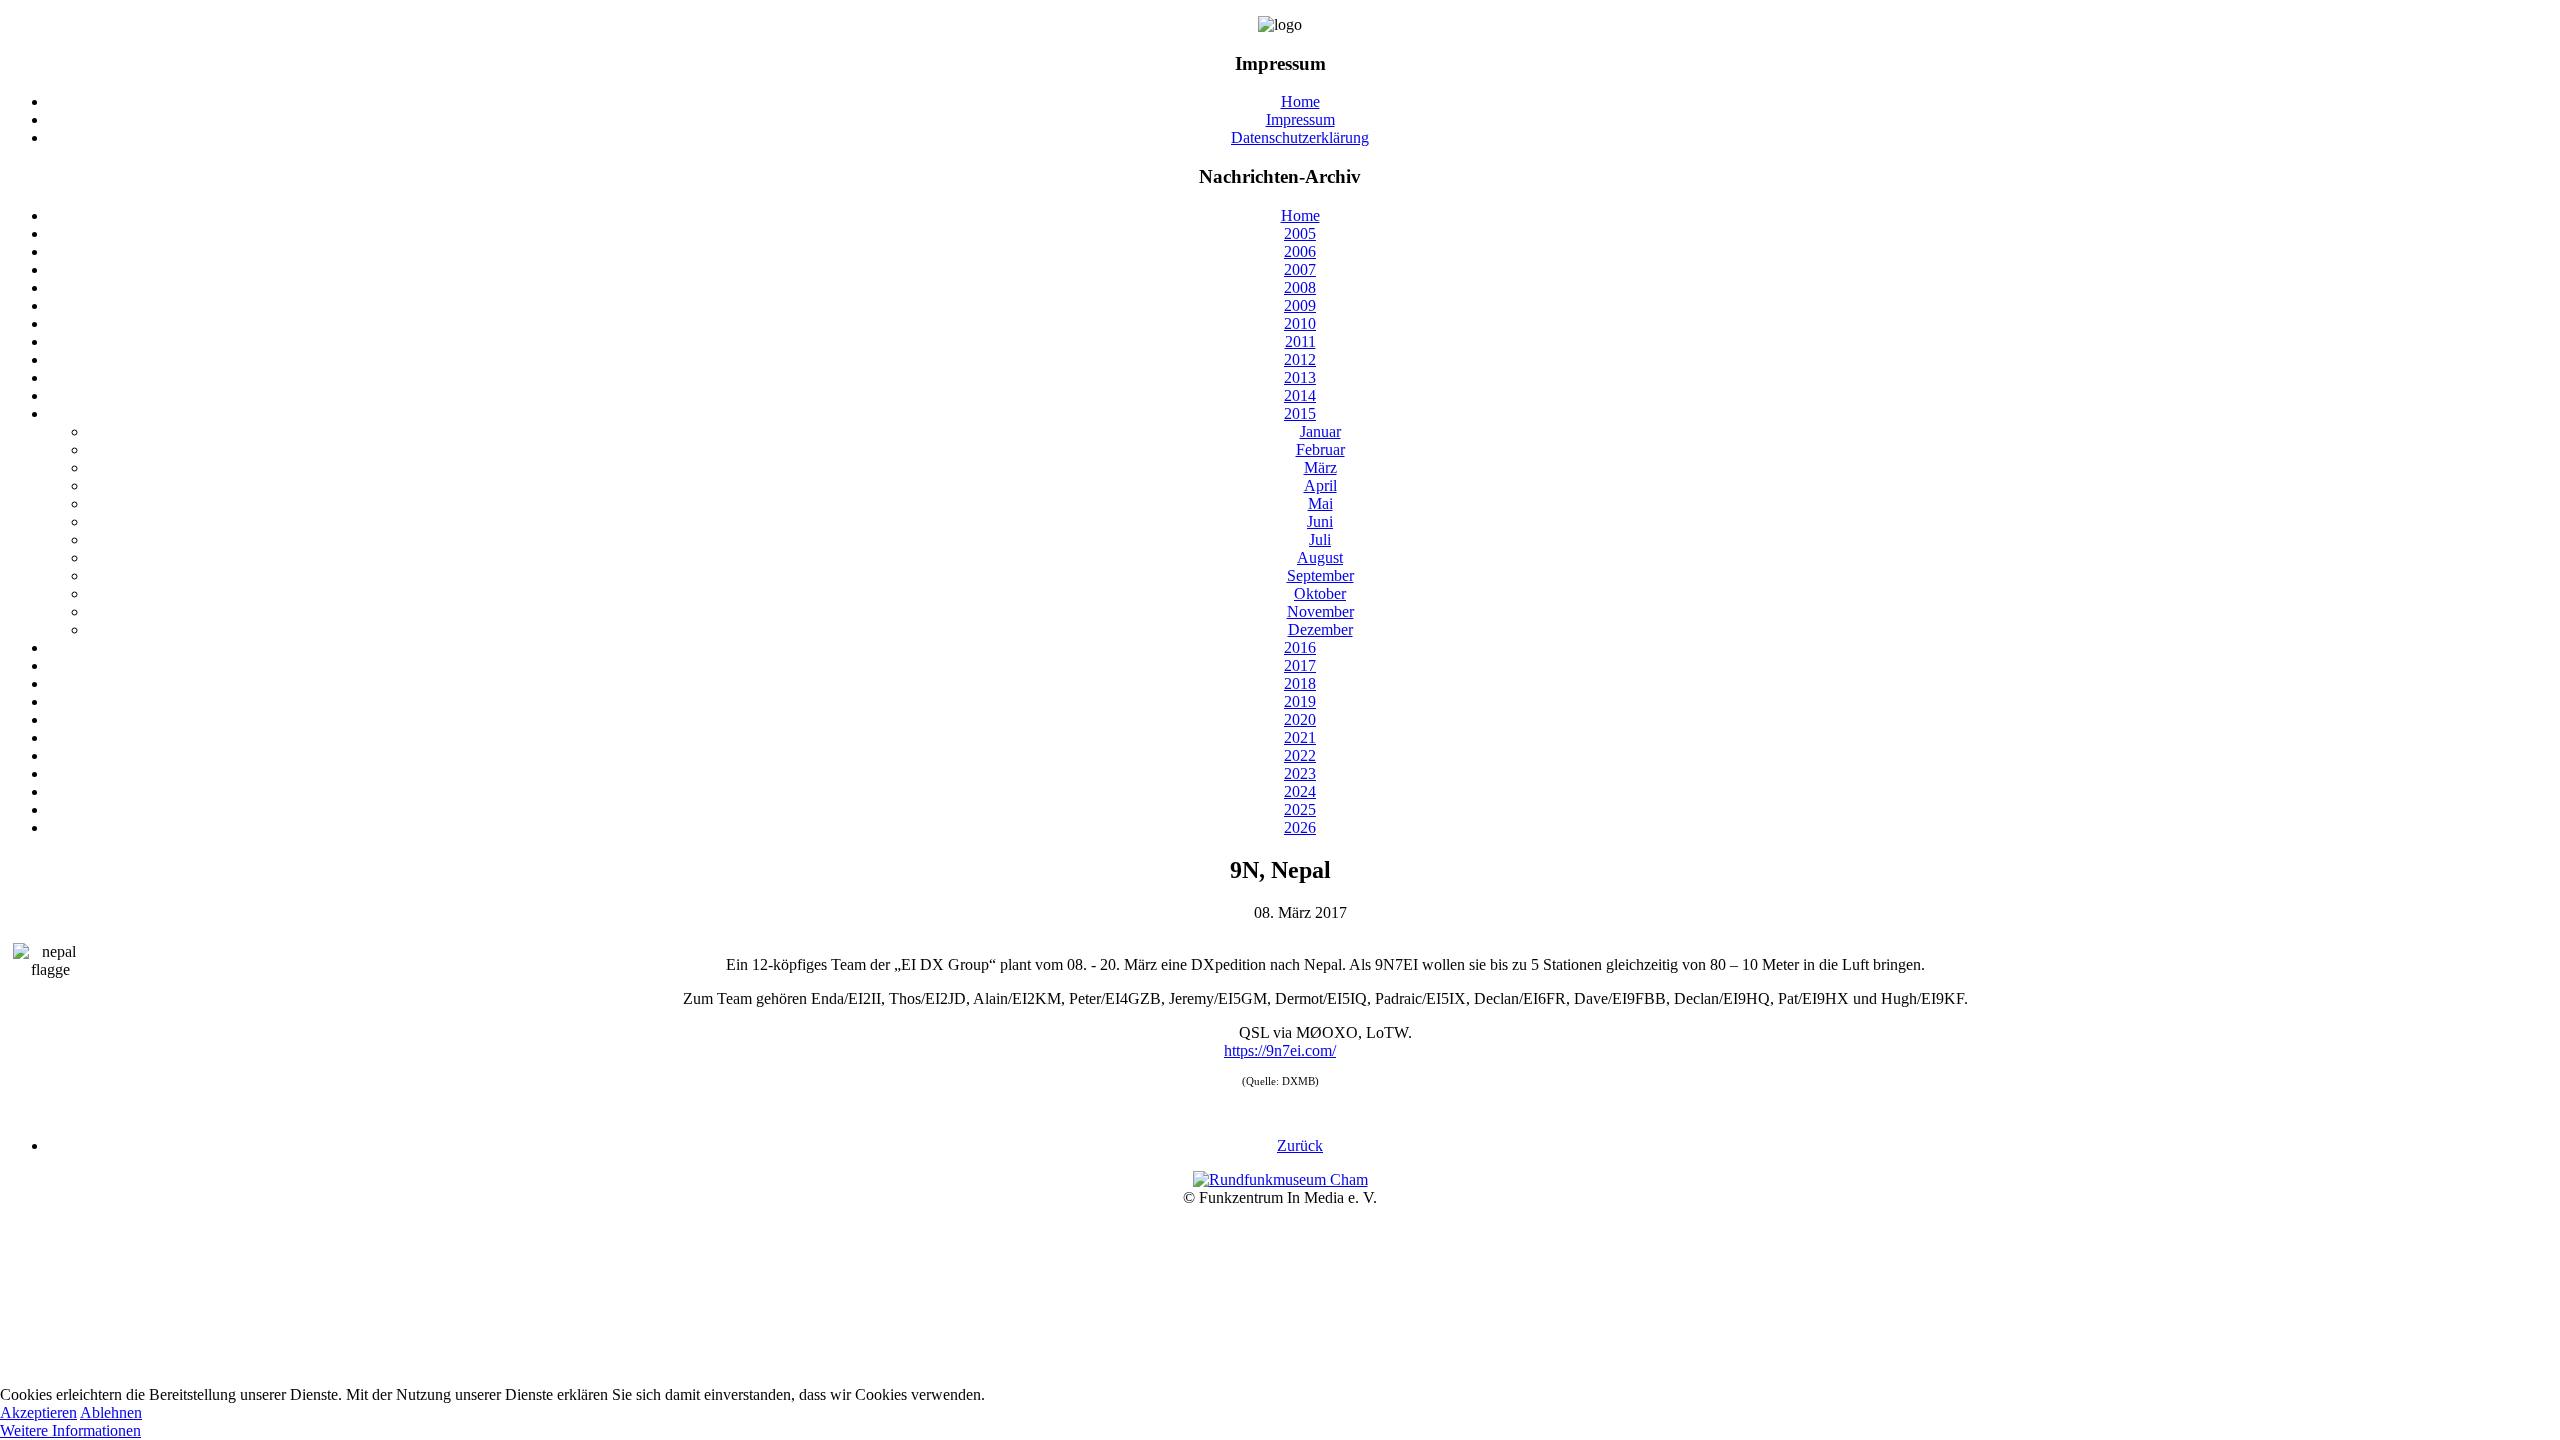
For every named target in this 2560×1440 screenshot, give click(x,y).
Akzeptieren (38, 1412)
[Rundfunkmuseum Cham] (1280, 1179)
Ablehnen (111, 1412)
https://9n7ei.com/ (1280, 1050)
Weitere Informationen (70, 1430)
